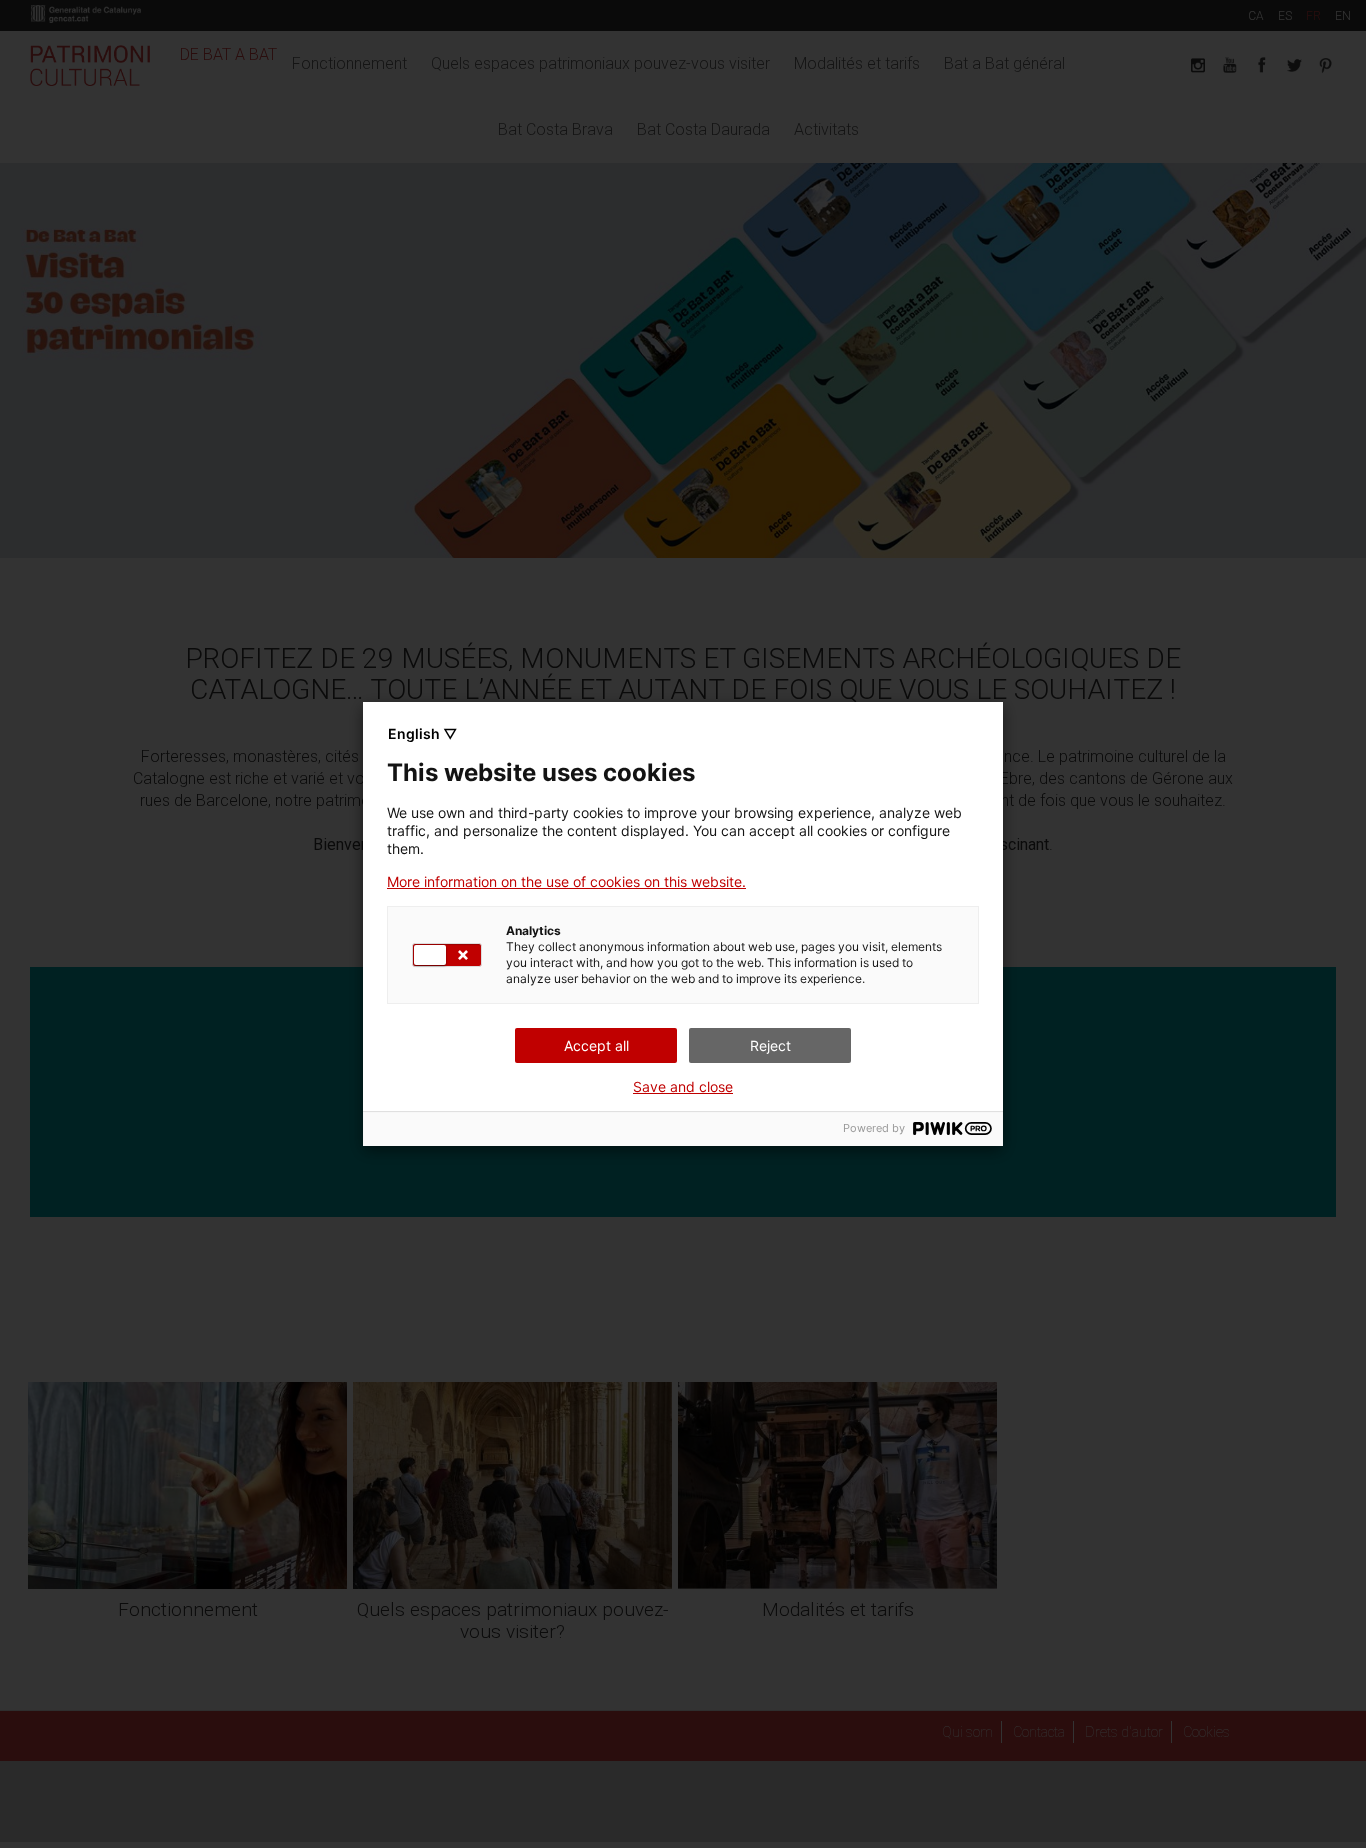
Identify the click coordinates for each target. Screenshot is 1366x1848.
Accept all (596, 1045)
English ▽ (422, 733)
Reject (770, 1045)
